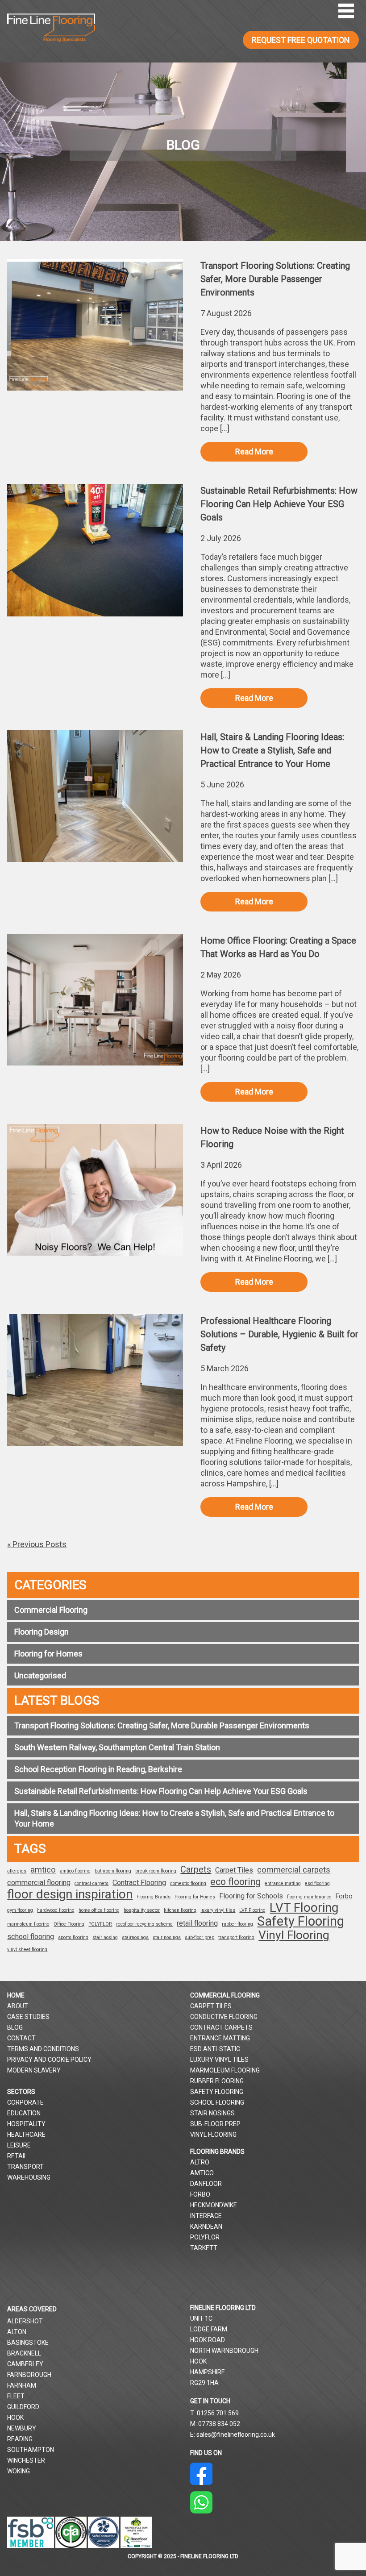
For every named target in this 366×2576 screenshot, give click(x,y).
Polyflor (205, 2237)
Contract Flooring (139, 1883)
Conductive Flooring (224, 2017)
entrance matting (283, 1883)
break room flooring (156, 1871)
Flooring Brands (154, 1897)
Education (24, 2113)
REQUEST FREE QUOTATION (301, 40)
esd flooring (317, 1883)
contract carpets (91, 1883)
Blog (15, 2027)
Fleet (16, 2396)
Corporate (25, 2102)
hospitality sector (142, 1910)
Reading (20, 2439)
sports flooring (73, 1937)
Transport (25, 2167)
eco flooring (235, 1882)
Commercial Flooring (51, 1610)
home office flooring (99, 1910)
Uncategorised (40, 1675)
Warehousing (29, 2177)
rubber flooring (237, 1924)
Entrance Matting (220, 2038)
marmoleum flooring (28, 1924)
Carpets (196, 1869)
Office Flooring (69, 1924)
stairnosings (135, 1937)
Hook (15, 2418)
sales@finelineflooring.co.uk (236, 2435)
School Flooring (217, 2102)
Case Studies (28, 2017)
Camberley (25, 2364)
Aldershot (25, 2321)
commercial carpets (294, 1870)
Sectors (21, 2092)
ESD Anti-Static (215, 2049)
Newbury (22, 2428)
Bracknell (24, 2353)
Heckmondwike (214, 2205)
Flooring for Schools (251, 1896)
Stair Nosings (212, 2113)
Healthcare (26, 2135)
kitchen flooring (180, 1910)
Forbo (344, 1896)
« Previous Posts (37, 1544)
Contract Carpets (221, 2027)
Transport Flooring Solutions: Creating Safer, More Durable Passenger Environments (162, 1725)
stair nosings (167, 1937)
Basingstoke (28, 2343)
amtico (43, 1870)
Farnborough (29, 2375)
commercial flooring (39, 1883)
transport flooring (236, 1937)
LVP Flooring (252, 1910)
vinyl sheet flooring (27, 1950)
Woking (19, 2471)
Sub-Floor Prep (215, 2124)
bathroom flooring (113, 1871)
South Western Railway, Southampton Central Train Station (117, 1747)
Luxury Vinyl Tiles (219, 2060)
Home (16, 1995)
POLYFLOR (100, 1924)
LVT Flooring (304, 1908)
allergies (17, 1871)
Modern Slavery (34, 2070)
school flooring (31, 1937)
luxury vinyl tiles (218, 1910)
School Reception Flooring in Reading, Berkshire (98, 1769)
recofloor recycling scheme (144, 1924)
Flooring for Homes (48, 1654)
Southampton (31, 2450)
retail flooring (197, 1923)
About (18, 2006)
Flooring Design (42, 1632)
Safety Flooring (301, 1921)
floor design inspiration (70, 1894)
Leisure (19, 2145)
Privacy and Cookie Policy (49, 2060)
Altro (200, 2162)
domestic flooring (188, 1883)
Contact (21, 2038)
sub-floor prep (200, 1937)
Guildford (23, 2407)
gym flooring (20, 1910)
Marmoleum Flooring (225, 2070)
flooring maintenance (309, 1897)
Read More (254, 452)
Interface (206, 2216)
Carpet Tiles (234, 1870)
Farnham (22, 2385)
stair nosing (105, 1937)
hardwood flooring (56, 1910)
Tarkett (204, 2248)
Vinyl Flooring (294, 1935)
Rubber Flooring (217, 2081)
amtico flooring (75, 1871)
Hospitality (26, 2124)
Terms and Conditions (43, 2049)
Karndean (206, 2226)
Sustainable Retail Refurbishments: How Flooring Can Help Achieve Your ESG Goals (161, 1791)
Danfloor (206, 2184)
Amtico (202, 2173)
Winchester (26, 2460)
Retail (17, 2156)
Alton (17, 2332)
